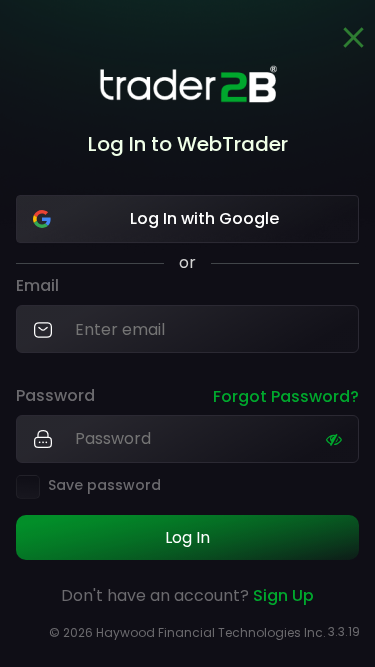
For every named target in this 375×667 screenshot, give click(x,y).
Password (55, 396)
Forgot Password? (286, 396)
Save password (104, 485)
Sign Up (283, 595)
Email (37, 286)
